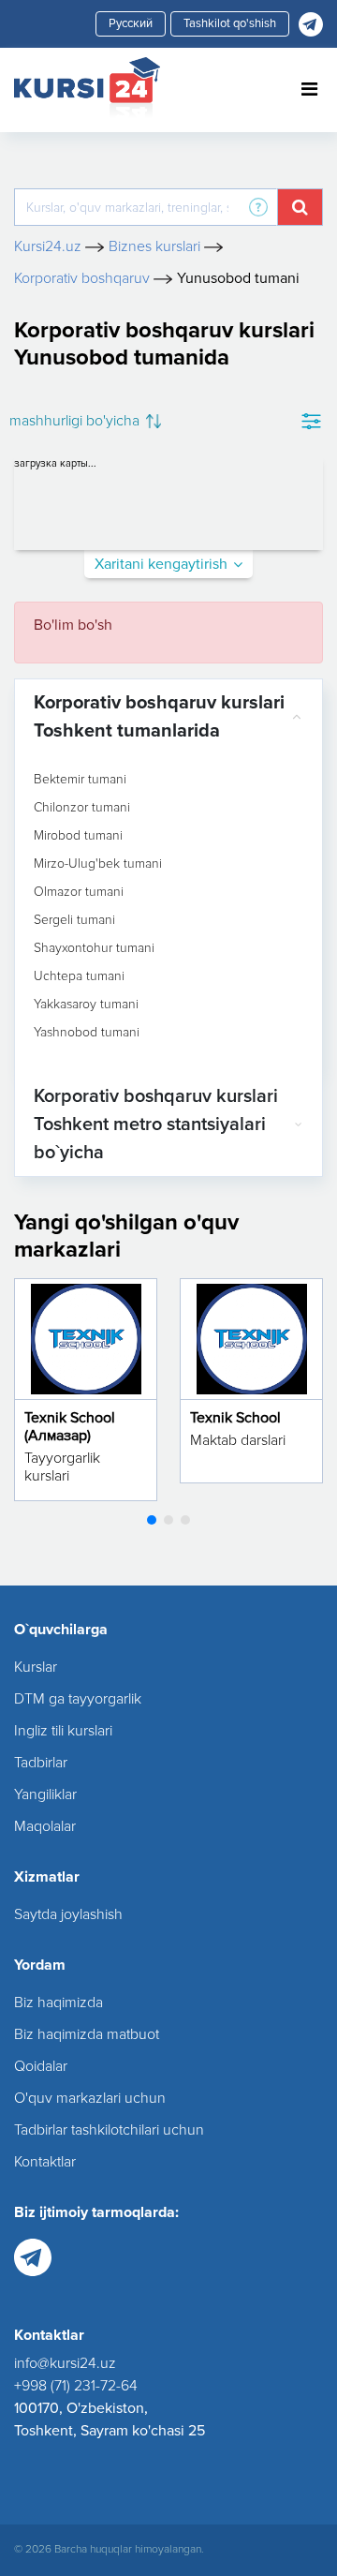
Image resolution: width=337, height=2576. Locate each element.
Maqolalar (45, 1826)
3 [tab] (185, 1520)
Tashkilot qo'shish (230, 23)
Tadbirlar (41, 1763)
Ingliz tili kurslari (63, 1731)
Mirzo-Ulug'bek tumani (98, 864)
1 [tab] (152, 1520)
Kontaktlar (45, 2162)
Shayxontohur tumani (94, 948)
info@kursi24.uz (65, 2363)
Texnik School (235, 1418)
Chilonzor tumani (82, 808)
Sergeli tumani (74, 920)
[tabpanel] (86, 1390)
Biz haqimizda (59, 2003)
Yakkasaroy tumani (86, 1005)
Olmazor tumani (79, 892)
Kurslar (36, 1667)
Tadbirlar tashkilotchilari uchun (109, 2130)
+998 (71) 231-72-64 (76, 2386)
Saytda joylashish (68, 1914)
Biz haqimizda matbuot (87, 2034)
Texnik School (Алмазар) (70, 1427)
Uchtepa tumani (79, 976)
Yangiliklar (45, 1794)
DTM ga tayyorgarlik (78, 1699)
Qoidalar (41, 2066)
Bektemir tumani (80, 780)
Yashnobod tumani (87, 1033)
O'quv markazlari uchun (90, 2098)
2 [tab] (168, 1520)
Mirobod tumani (78, 836)
